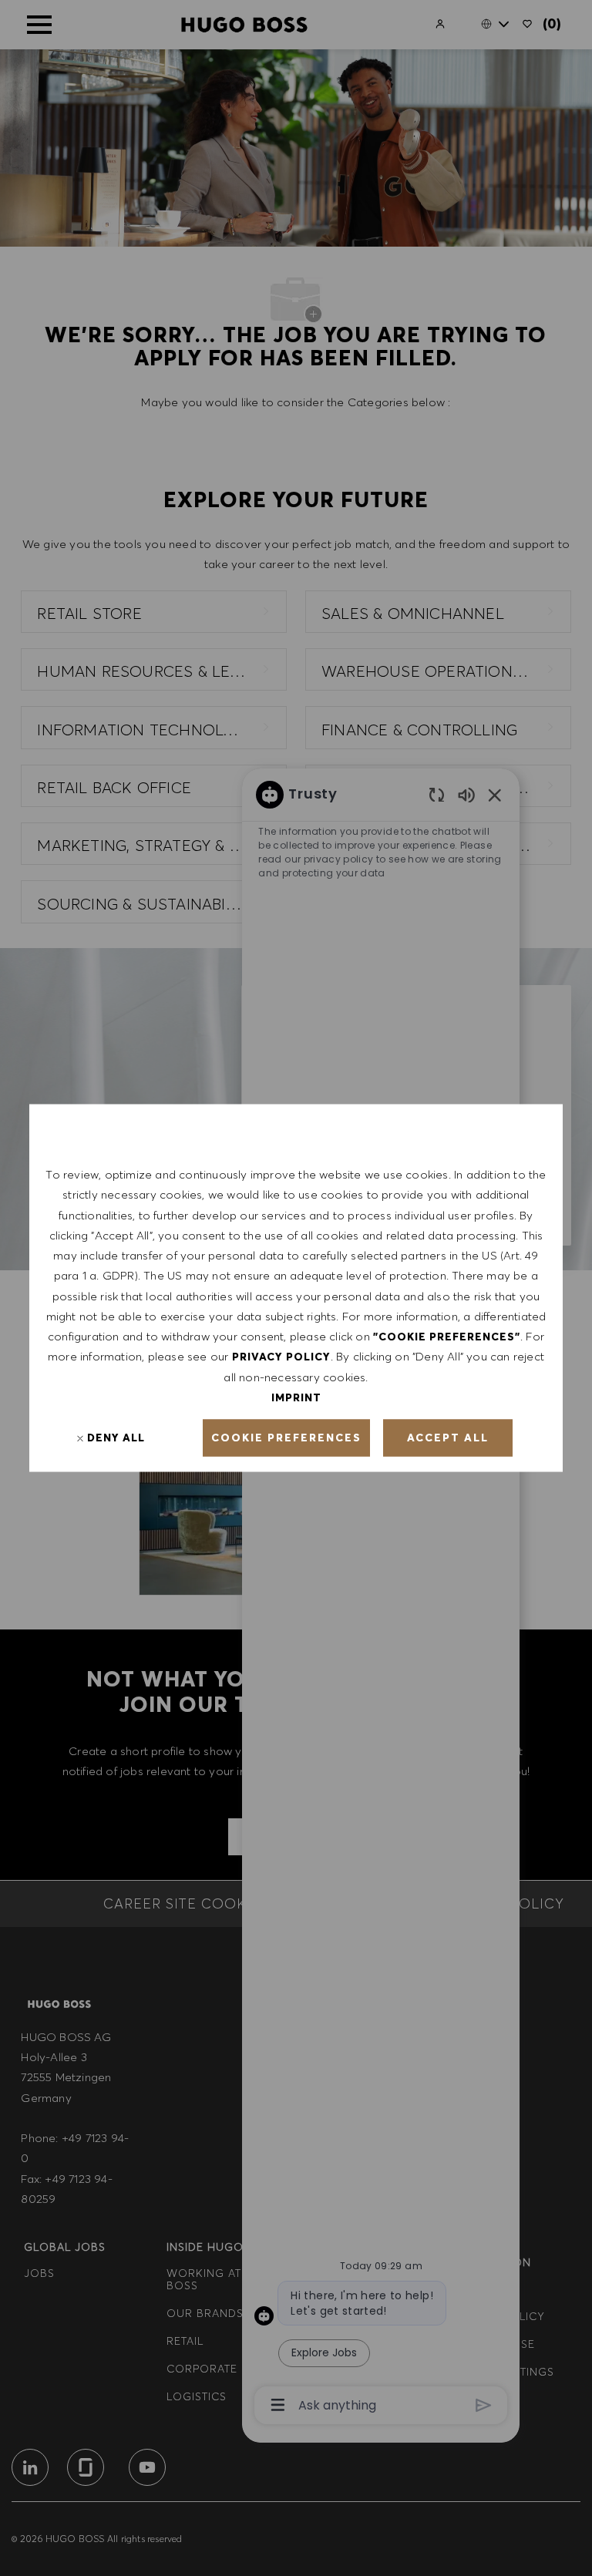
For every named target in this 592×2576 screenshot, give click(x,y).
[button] (286, 1438)
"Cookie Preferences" (447, 1337)
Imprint (296, 1397)
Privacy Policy (281, 1357)
